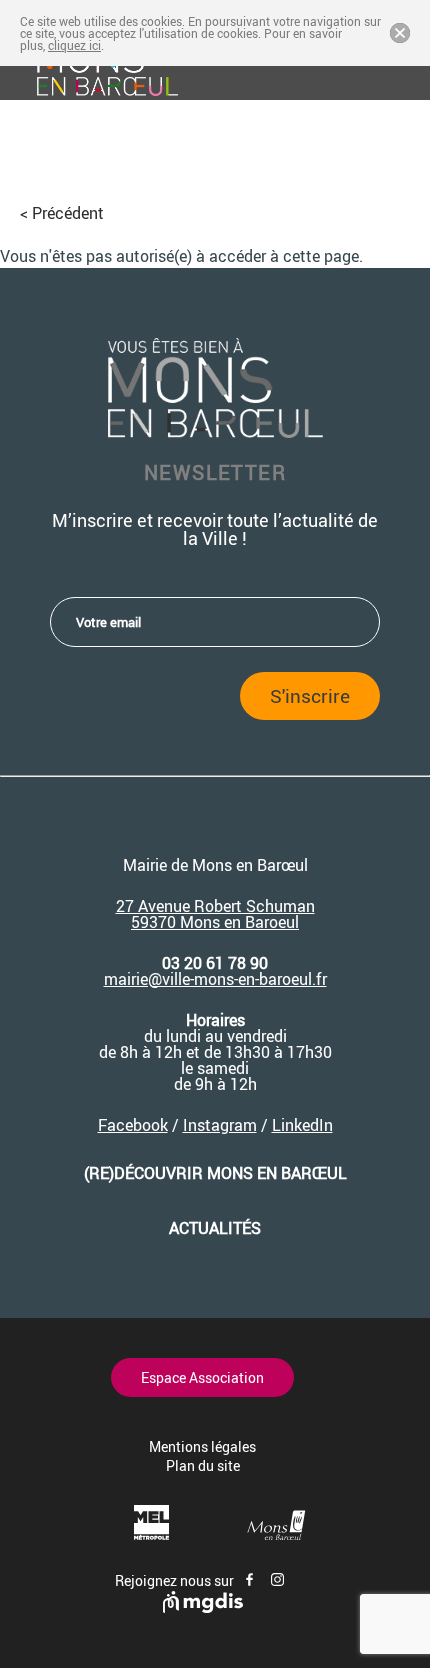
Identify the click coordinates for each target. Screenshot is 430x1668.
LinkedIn (302, 1125)
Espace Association (202, 1377)
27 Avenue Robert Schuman (215, 906)
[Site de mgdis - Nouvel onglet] (203, 1607)
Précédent (68, 213)
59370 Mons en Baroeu (213, 922)
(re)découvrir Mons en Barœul (215, 1173)
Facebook (133, 1125)
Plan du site (203, 1465)
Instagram (220, 1125)
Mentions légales (202, 1446)
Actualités (215, 1228)
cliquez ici (74, 45)
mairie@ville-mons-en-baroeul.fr (215, 979)
